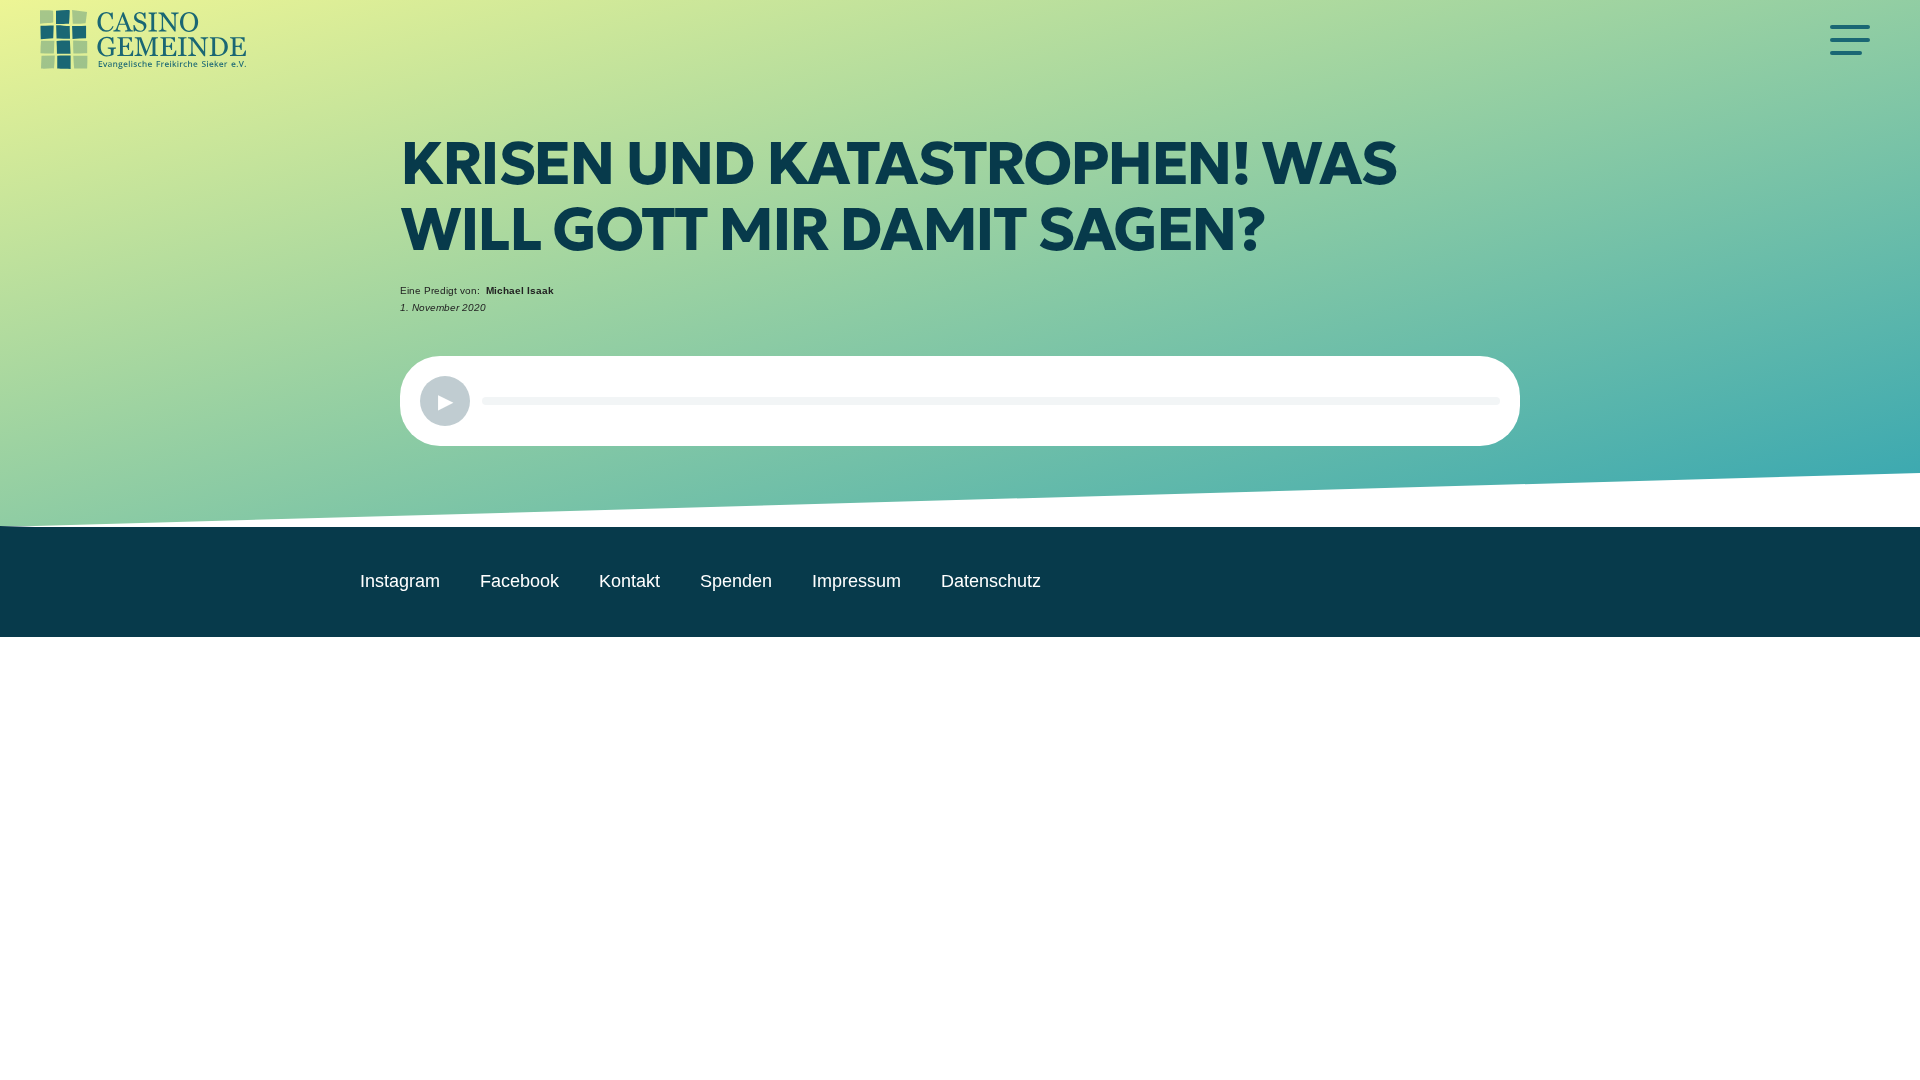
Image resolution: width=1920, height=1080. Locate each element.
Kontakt (629, 581)
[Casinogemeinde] (930, 40)
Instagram (400, 581)
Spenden (736, 581)
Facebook (519, 581)
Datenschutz (991, 581)
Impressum (856, 581)
